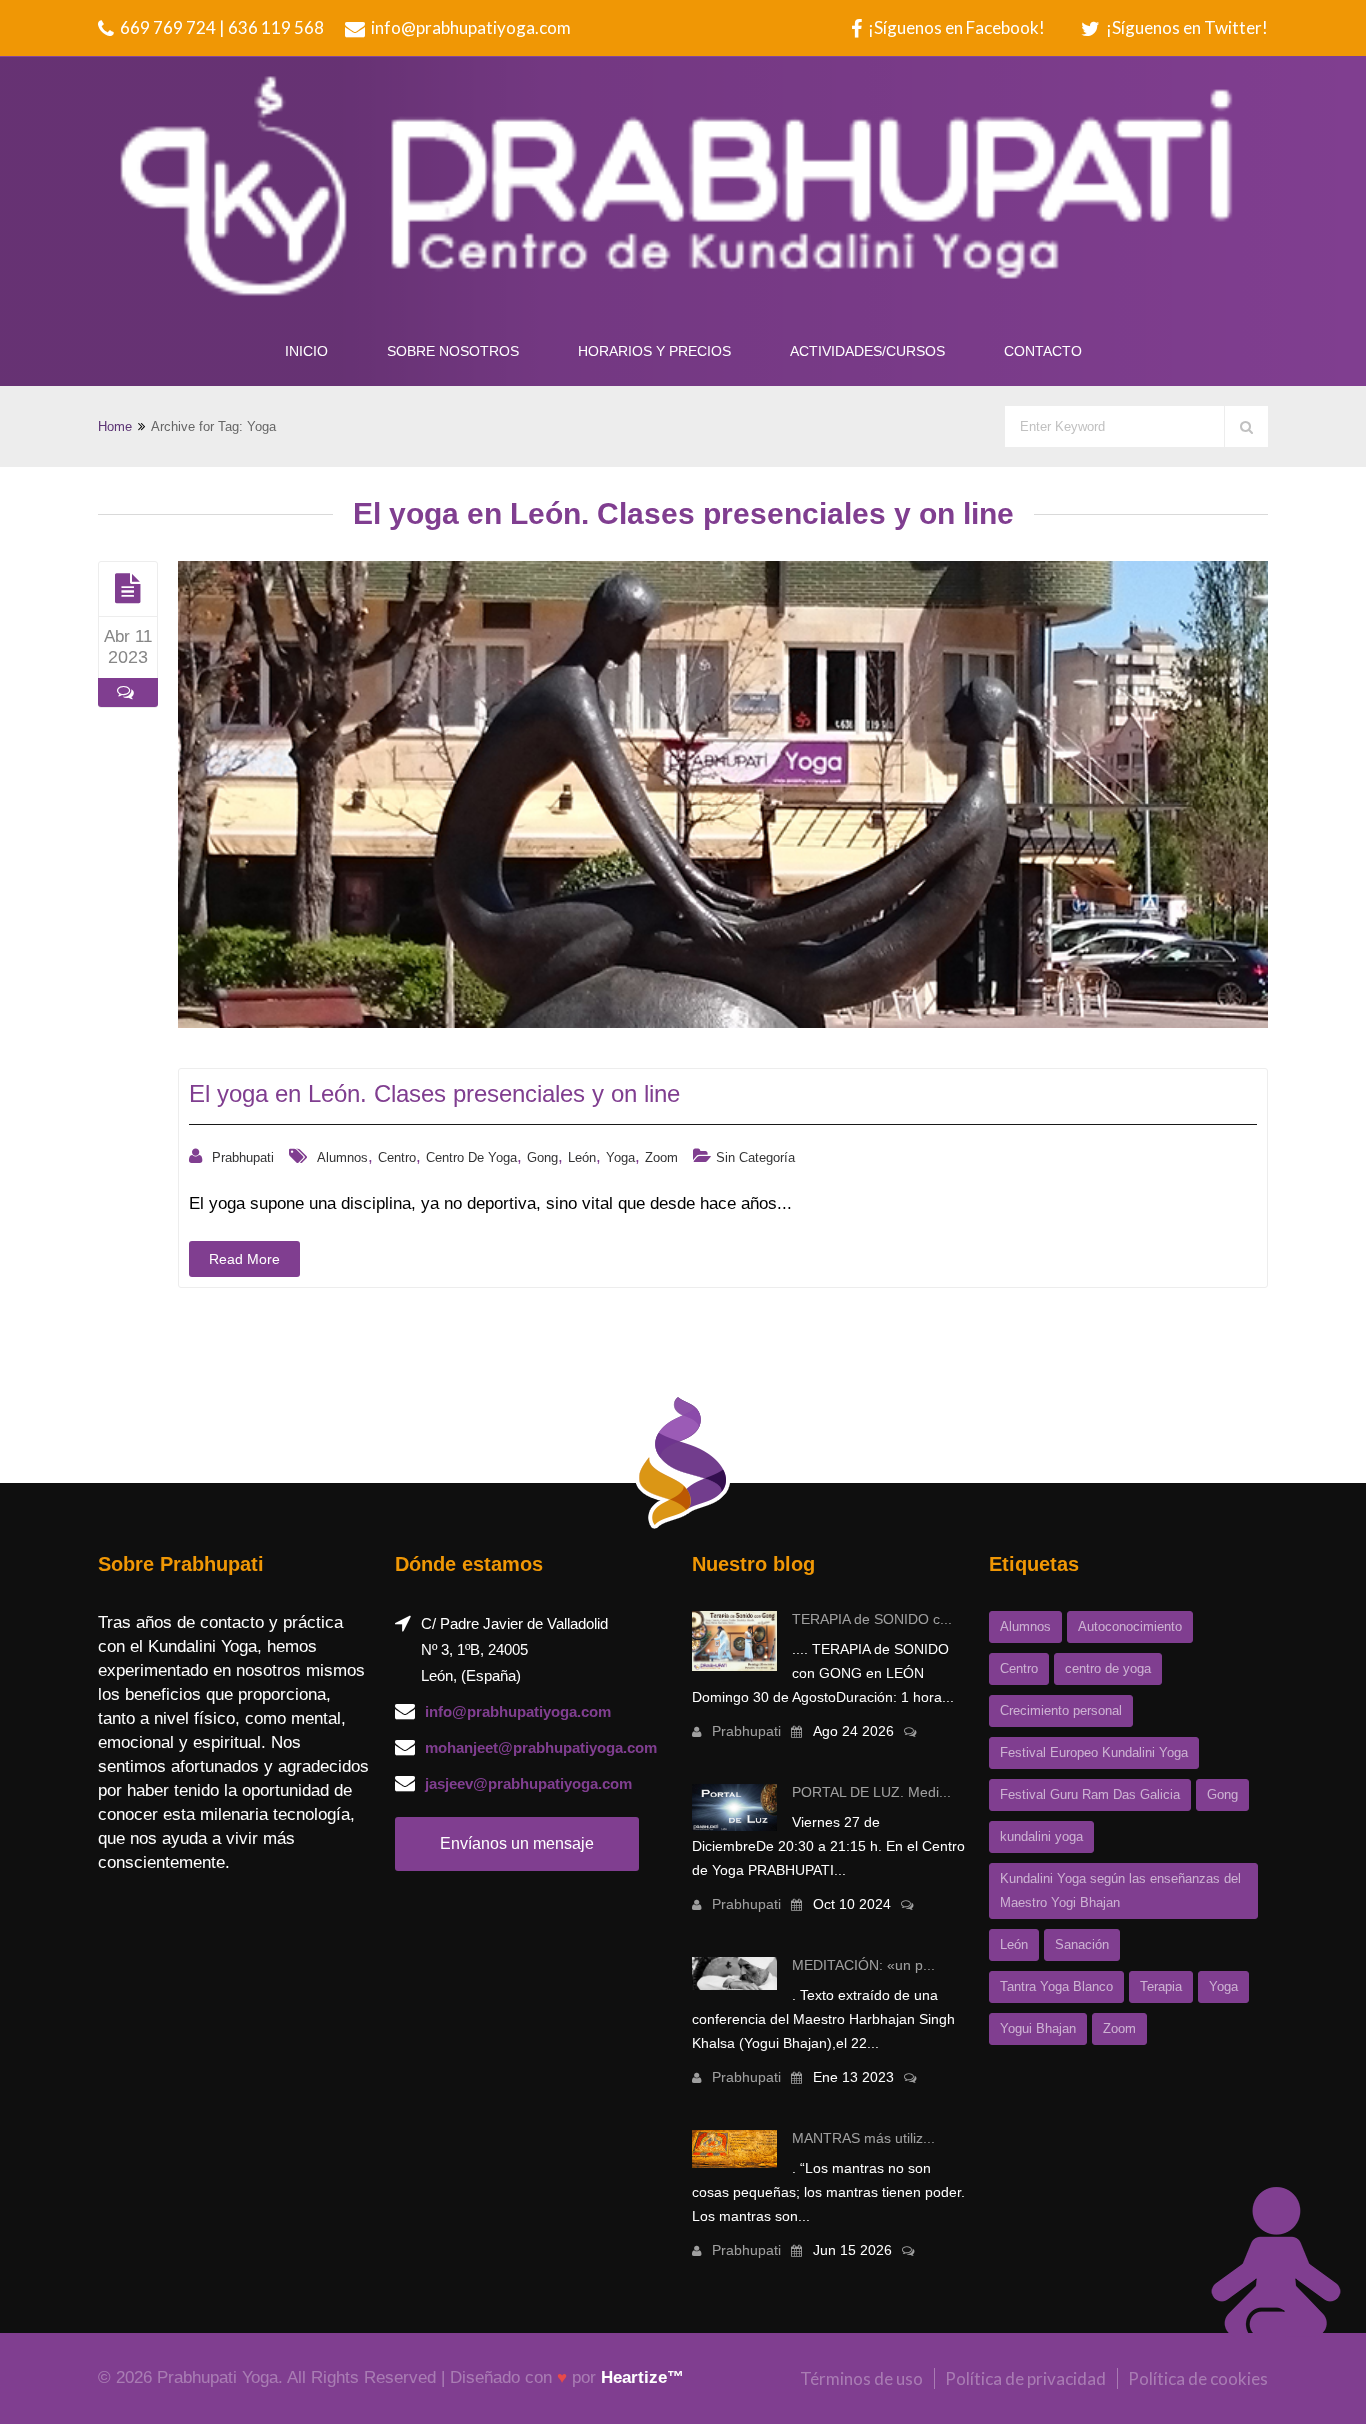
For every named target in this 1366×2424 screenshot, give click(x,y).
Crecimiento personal (1061, 1710)
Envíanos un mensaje (517, 1843)
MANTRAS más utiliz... (863, 2138)
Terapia (1161, 1986)
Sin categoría (755, 1157)
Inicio (306, 351)
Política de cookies (1198, 2378)
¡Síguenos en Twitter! (1185, 27)
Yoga (620, 1157)
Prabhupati (243, 1157)
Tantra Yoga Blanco (1056, 1986)
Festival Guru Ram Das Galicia (1090, 1794)
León (582, 1157)
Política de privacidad (1025, 2378)
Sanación (1082, 1944)
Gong (542, 1157)
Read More (244, 1259)
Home (115, 426)
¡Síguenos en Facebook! (955, 27)
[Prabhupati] (683, 191)
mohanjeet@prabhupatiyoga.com (541, 1747)
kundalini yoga (1041, 1836)
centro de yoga (471, 1157)
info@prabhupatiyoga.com (469, 27)
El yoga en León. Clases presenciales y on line (434, 1093)
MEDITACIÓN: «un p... (863, 1965)
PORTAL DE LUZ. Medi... (871, 1792)
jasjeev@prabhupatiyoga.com (528, 1783)
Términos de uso (861, 2378)
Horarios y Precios (654, 351)
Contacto (1043, 351)
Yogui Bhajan (1038, 2028)
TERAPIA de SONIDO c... (872, 1619)
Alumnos (342, 1157)
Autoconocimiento (1130, 1626)
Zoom (661, 1157)
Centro (397, 1157)
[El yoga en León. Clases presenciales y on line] (128, 588)
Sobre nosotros (453, 351)
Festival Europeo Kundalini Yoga (1094, 1752)
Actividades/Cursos (867, 351)
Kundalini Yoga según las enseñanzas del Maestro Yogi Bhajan (1120, 1890)
